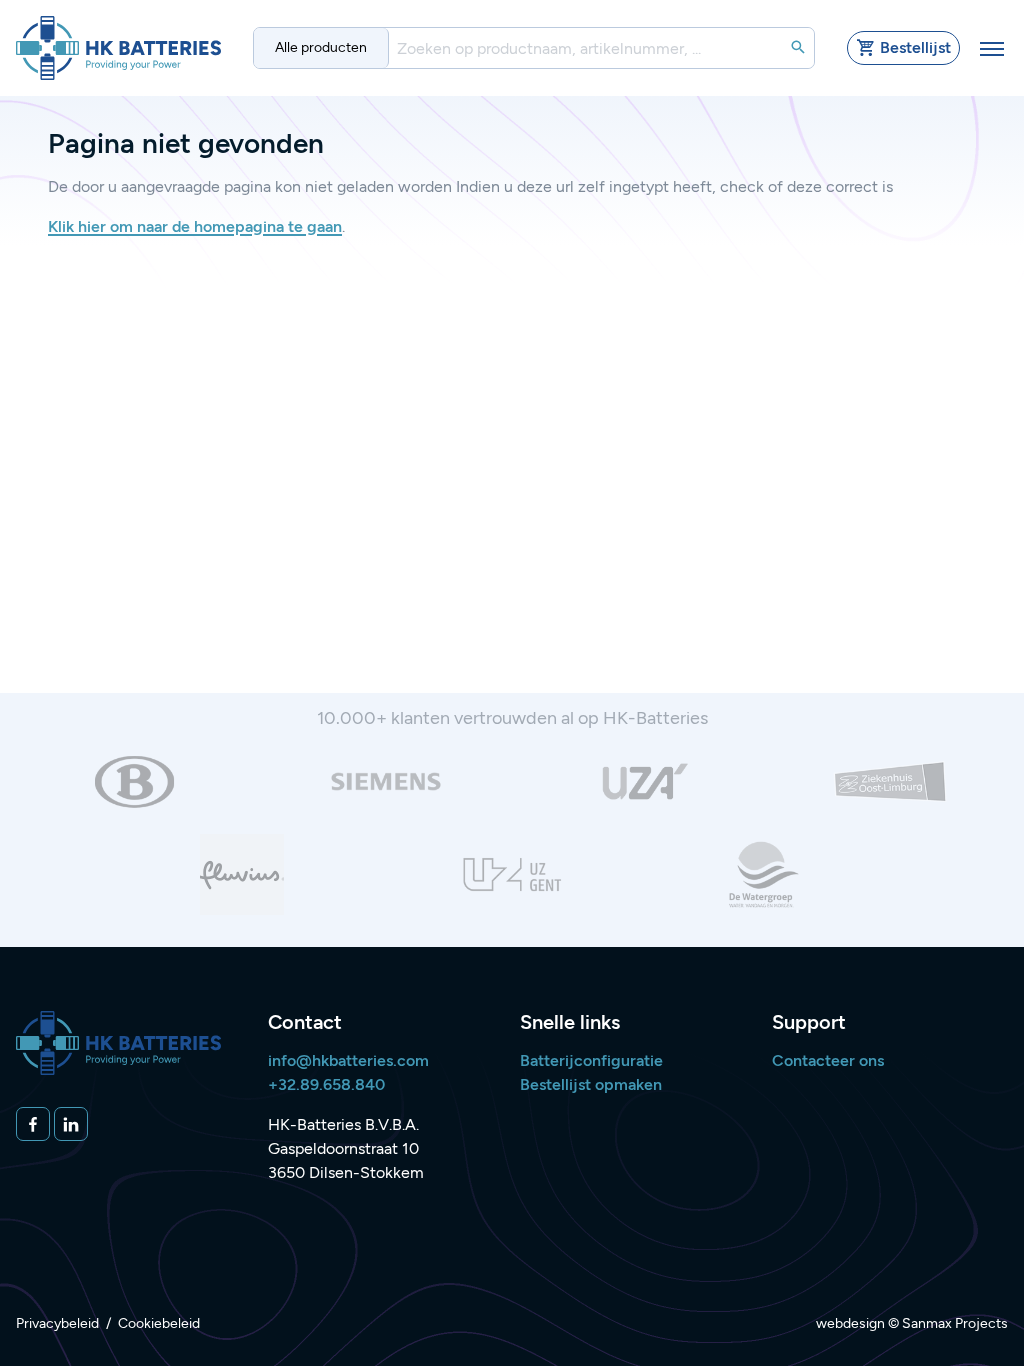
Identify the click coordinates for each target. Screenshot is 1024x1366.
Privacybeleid (57, 1323)
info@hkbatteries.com (348, 1060)
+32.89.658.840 (326, 1084)
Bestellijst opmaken (591, 1084)
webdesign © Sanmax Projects (912, 1323)
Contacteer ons (828, 1060)
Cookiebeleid (159, 1323)
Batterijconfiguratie (591, 1060)
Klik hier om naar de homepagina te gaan (195, 226)
